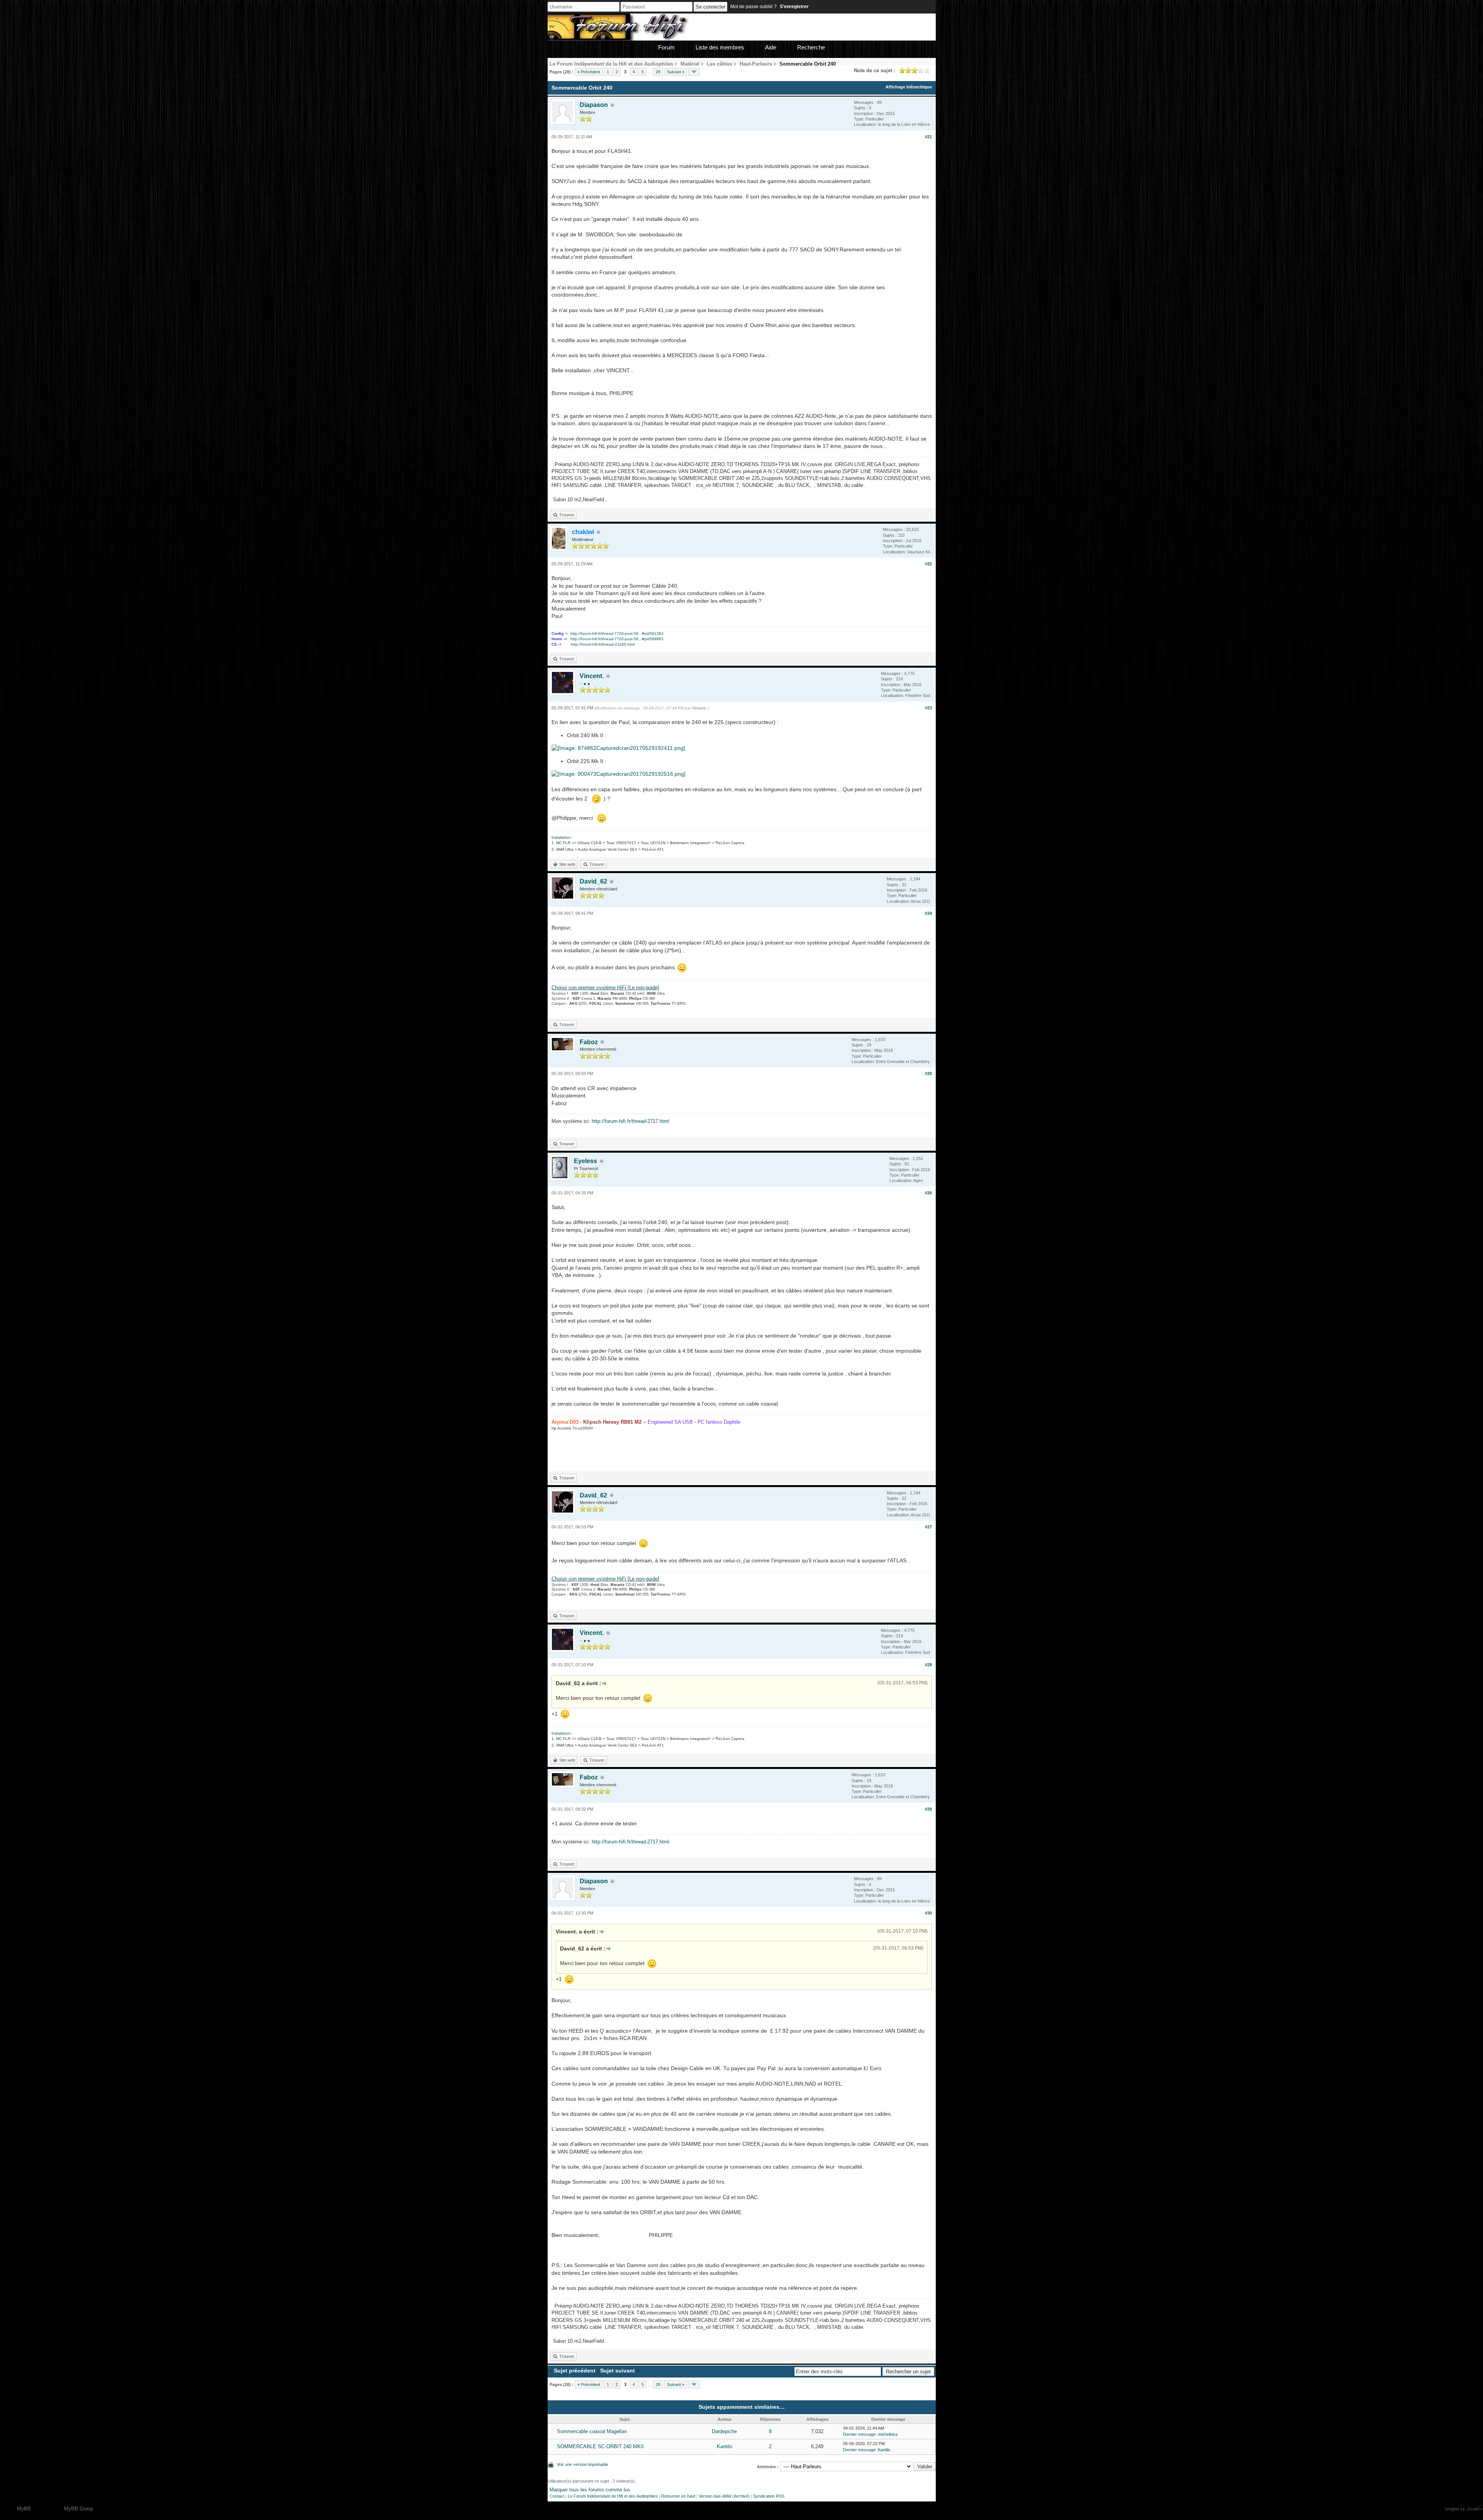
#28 (928, 1665)
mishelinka (888, 2434)
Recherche (811, 47)
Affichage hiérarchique (909, 87)
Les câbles (719, 64)
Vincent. (592, 676)
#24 (928, 913)
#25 (928, 1073)
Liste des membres (720, 47)
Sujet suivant (618, 2371)
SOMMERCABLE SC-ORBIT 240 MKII (600, 2446)
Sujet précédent (575, 2371)
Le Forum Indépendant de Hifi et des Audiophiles (613, 2496)
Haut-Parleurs (756, 64)
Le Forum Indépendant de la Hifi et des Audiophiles (611, 64)
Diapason (594, 105)
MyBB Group (79, 2509)
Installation (561, 837)
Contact (557, 2496)
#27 (928, 1527)
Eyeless (585, 1161)
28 (658, 72)
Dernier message (859, 2434)
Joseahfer (1474, 2509)
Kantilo (725, 2446)
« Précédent (589, 72)
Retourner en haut (678, 2496)
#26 (928, 1193)
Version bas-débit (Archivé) (724, 2496)
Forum (666, 47)
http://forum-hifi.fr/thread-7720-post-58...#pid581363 (617, 633)
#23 (928, 708)
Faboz (589, 1042)
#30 (928, 1913)
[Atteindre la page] (694, 72)
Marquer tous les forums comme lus (590, 2490)
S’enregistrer (794, 7)
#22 (928, 564)
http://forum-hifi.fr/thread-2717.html (630, 1121)
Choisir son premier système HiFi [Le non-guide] (605, 988)
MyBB (24, 2509)
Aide (771, 47)
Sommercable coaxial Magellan (592, 2431)
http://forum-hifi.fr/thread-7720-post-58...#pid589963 (617, 639)
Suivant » (676, 72)
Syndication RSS (769, 2496)
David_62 (593, 881)
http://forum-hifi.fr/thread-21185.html (603, 644)
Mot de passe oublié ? (753, 7)
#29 (928, 1809)
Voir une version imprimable (583, 2464)
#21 (928, 137)
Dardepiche (724, 2431)
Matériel (690, 64)
